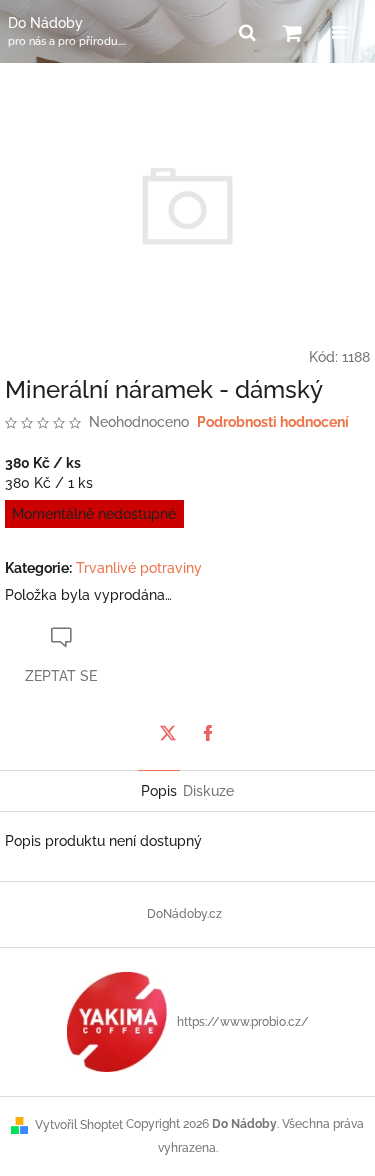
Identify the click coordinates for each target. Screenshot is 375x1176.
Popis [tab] (159, 791)
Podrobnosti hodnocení (273, 422)
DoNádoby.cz (184, 914)
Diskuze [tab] (208, 791)
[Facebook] (208, 733)
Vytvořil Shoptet (79, 1125)
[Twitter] (168, 733)
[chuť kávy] (117, 1021)
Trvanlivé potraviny (139, 568)
